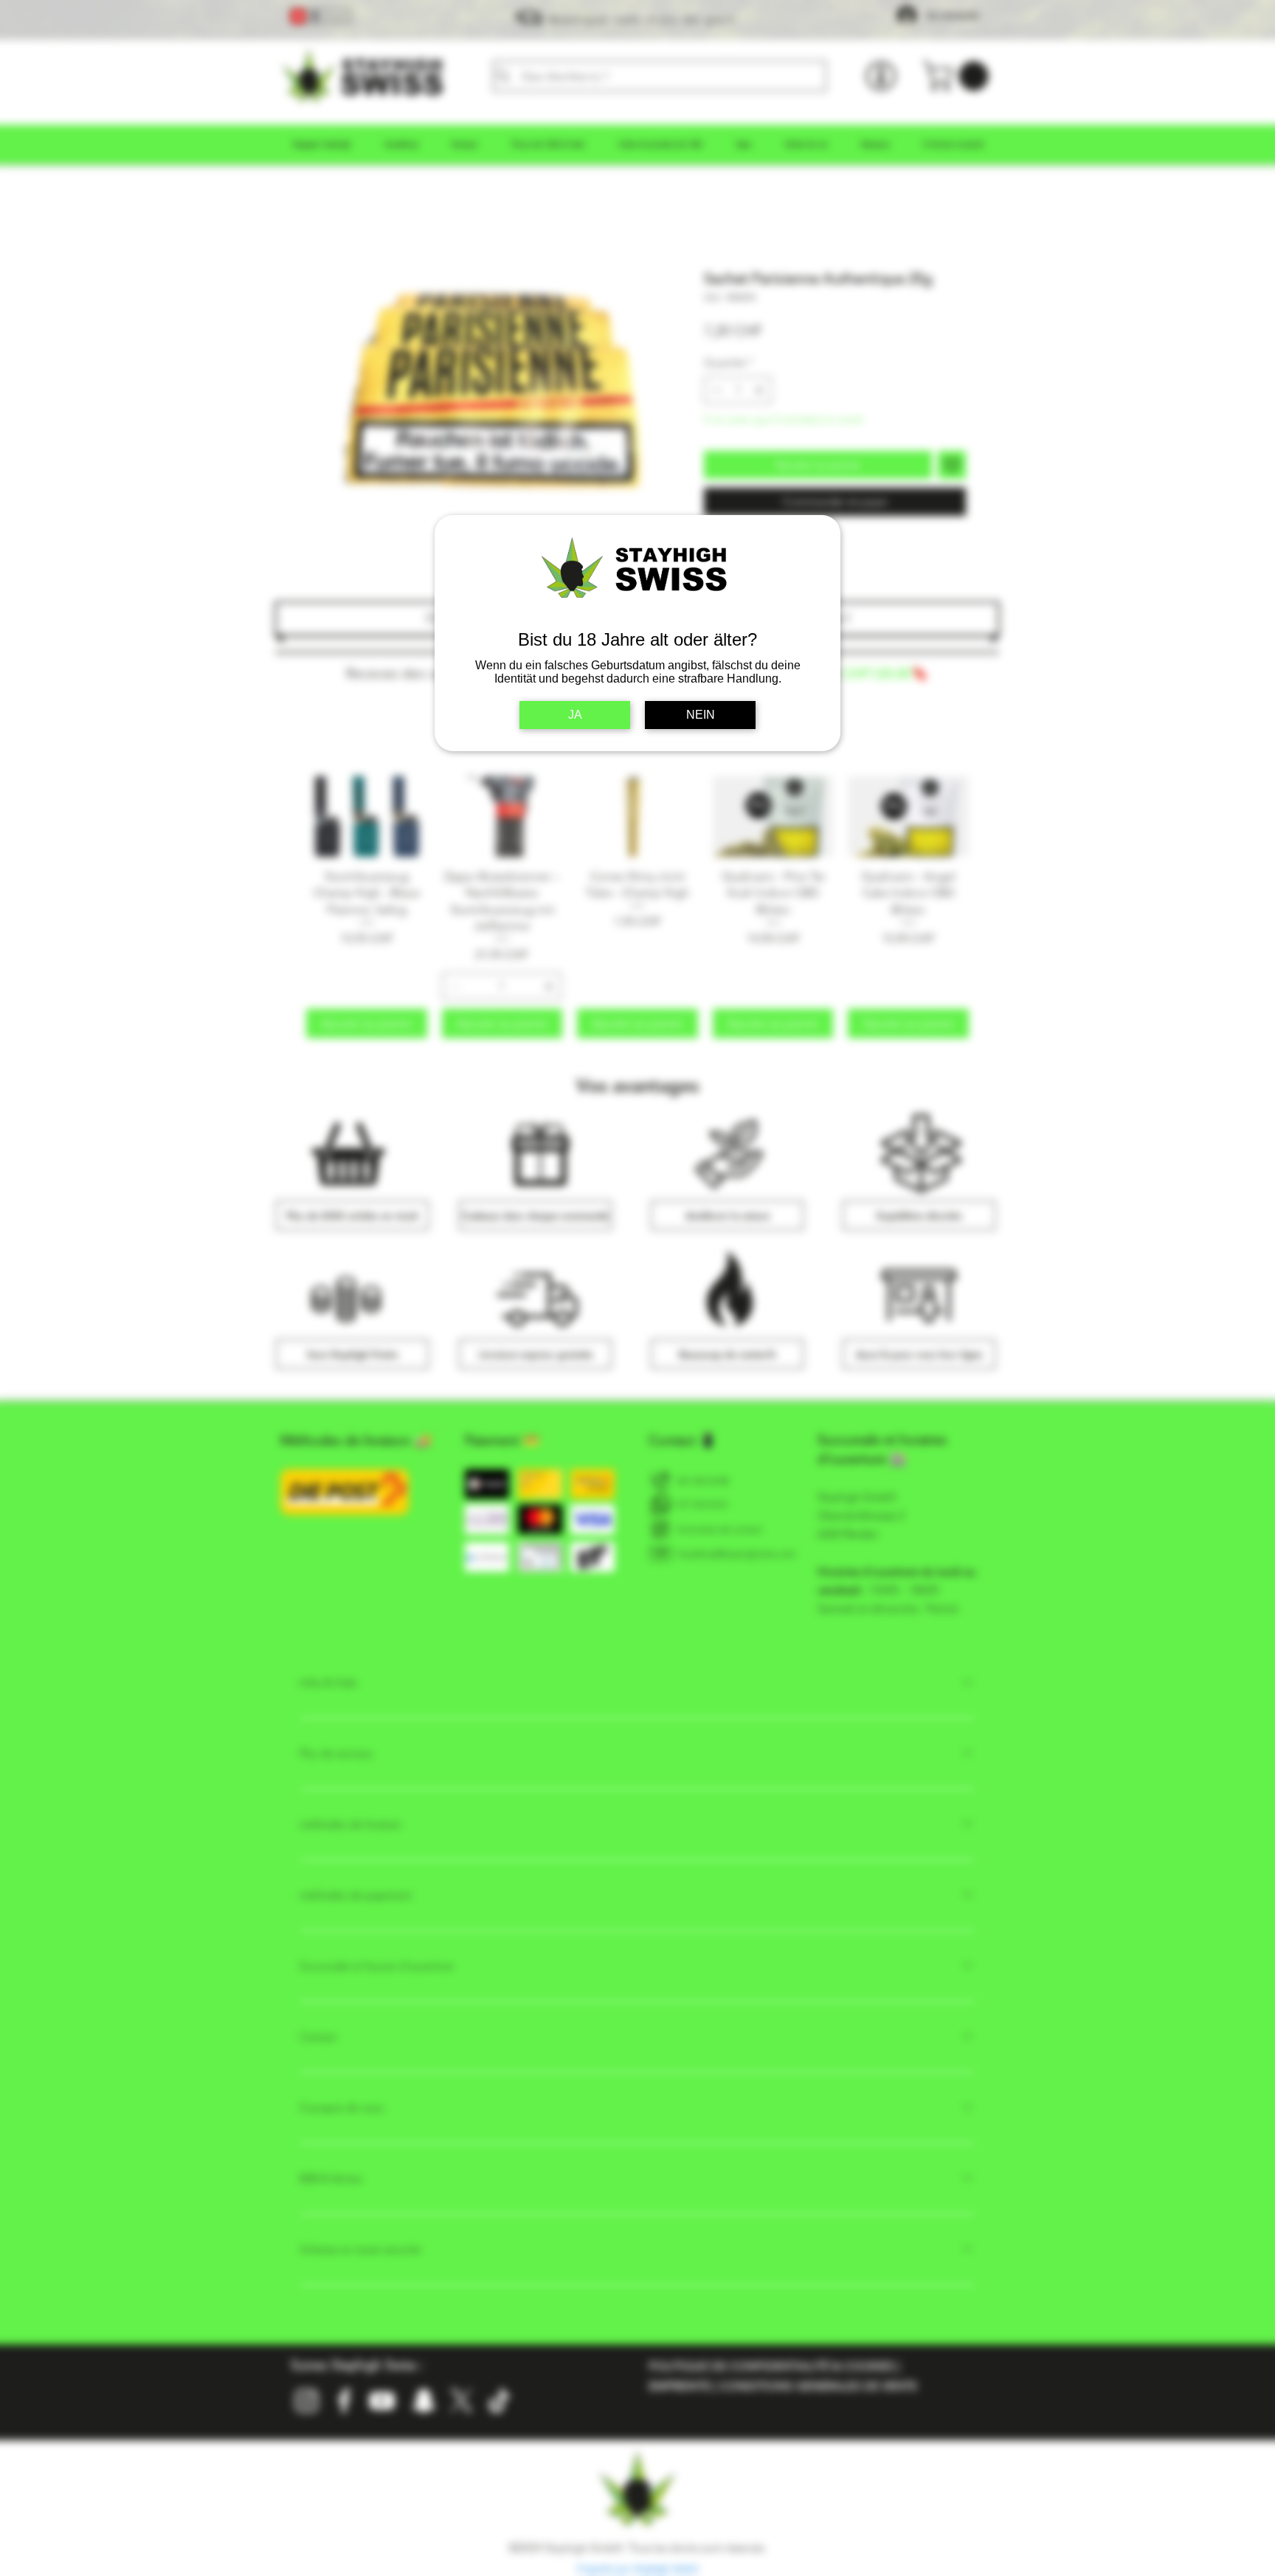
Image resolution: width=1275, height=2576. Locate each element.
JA (575, 715)
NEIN (701, 715)
